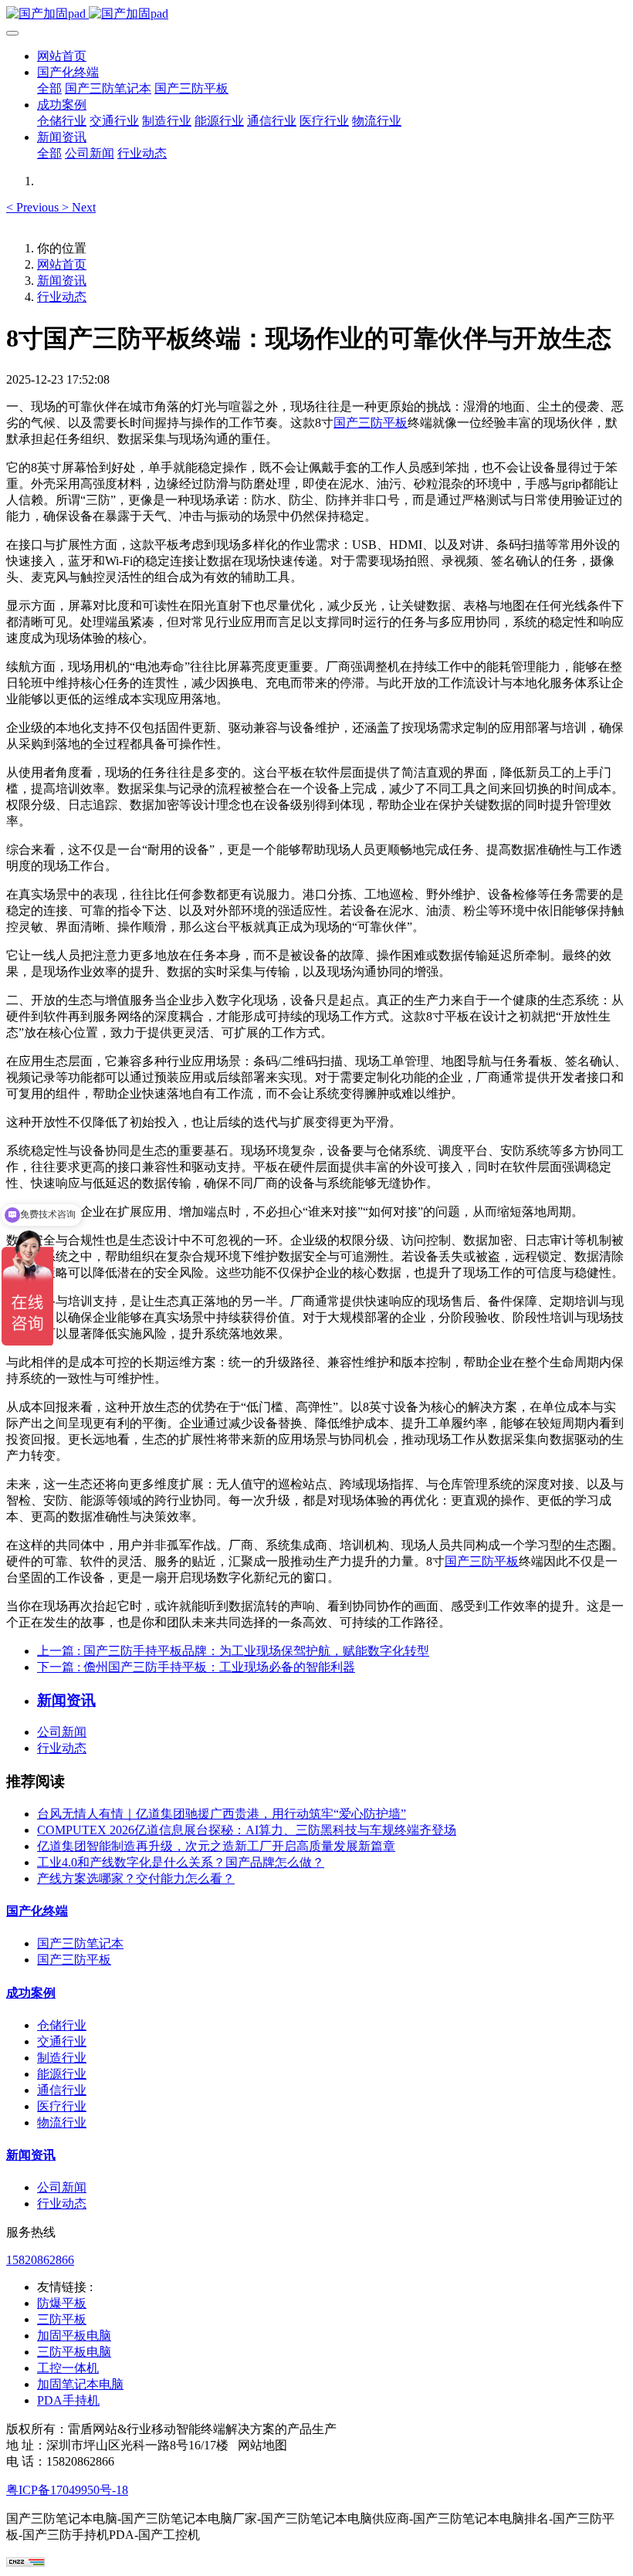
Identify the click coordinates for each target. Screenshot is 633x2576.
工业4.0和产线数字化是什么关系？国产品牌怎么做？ (181, 1862)
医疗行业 (62, 2106)
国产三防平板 (371, 423)
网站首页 (62, 56)
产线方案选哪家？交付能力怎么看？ (136, 1879)
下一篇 (196, 1667)
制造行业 (62, 2058)
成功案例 (31, 1993)
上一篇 (233, 1651)
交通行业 (62, 2041)
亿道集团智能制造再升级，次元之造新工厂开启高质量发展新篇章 (216, 1846)
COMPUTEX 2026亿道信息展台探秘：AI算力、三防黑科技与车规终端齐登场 (247, 1830)
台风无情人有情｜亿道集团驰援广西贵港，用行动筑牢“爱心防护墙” (222, 1814)
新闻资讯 (62, 281)
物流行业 (62, 2122)
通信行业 (62, 2090)
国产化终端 (37, 1911)
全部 (49, 88)
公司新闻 (62, 1732)
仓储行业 (62, 2025)
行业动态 (62, 297)
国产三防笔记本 (80, 1943)
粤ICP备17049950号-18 (67, 2490)
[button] (34, 207)
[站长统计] (25, 2562)
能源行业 (62, 2074)
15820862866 (40, 2260)
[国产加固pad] (316, 14)
